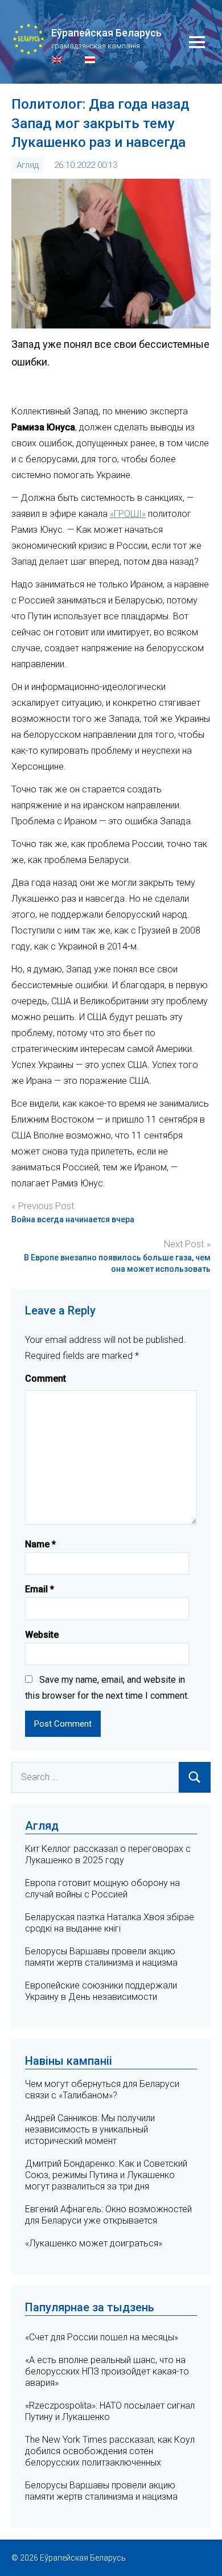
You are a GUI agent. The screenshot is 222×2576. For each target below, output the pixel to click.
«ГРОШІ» (128, 514)
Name (40, 1544)
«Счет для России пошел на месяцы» (102, 2337)
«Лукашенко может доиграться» (94, 2243)
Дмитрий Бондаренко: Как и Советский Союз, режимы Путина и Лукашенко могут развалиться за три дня (106, 2175)
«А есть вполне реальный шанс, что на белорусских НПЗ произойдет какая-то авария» (107, 2371)
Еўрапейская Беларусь (106, 33)
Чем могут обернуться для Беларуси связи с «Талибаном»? (102, 2090)
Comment (46, 1379)
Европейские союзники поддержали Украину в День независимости (101, 1991)
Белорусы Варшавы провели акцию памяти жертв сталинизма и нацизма (101, 1957)
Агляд (28, 165)
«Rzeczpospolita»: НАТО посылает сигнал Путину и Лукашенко (110, 2411)
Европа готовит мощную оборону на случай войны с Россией (102, 1889)
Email (40, 1589)
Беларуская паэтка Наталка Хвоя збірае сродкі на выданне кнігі (110, 1923)
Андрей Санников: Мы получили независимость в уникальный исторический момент (90, 2129)
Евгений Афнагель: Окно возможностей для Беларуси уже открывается (108, 2215)
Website (42, 1635)
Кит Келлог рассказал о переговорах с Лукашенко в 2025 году (108, 1854)
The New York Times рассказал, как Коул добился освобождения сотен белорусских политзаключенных (110, 2451)
